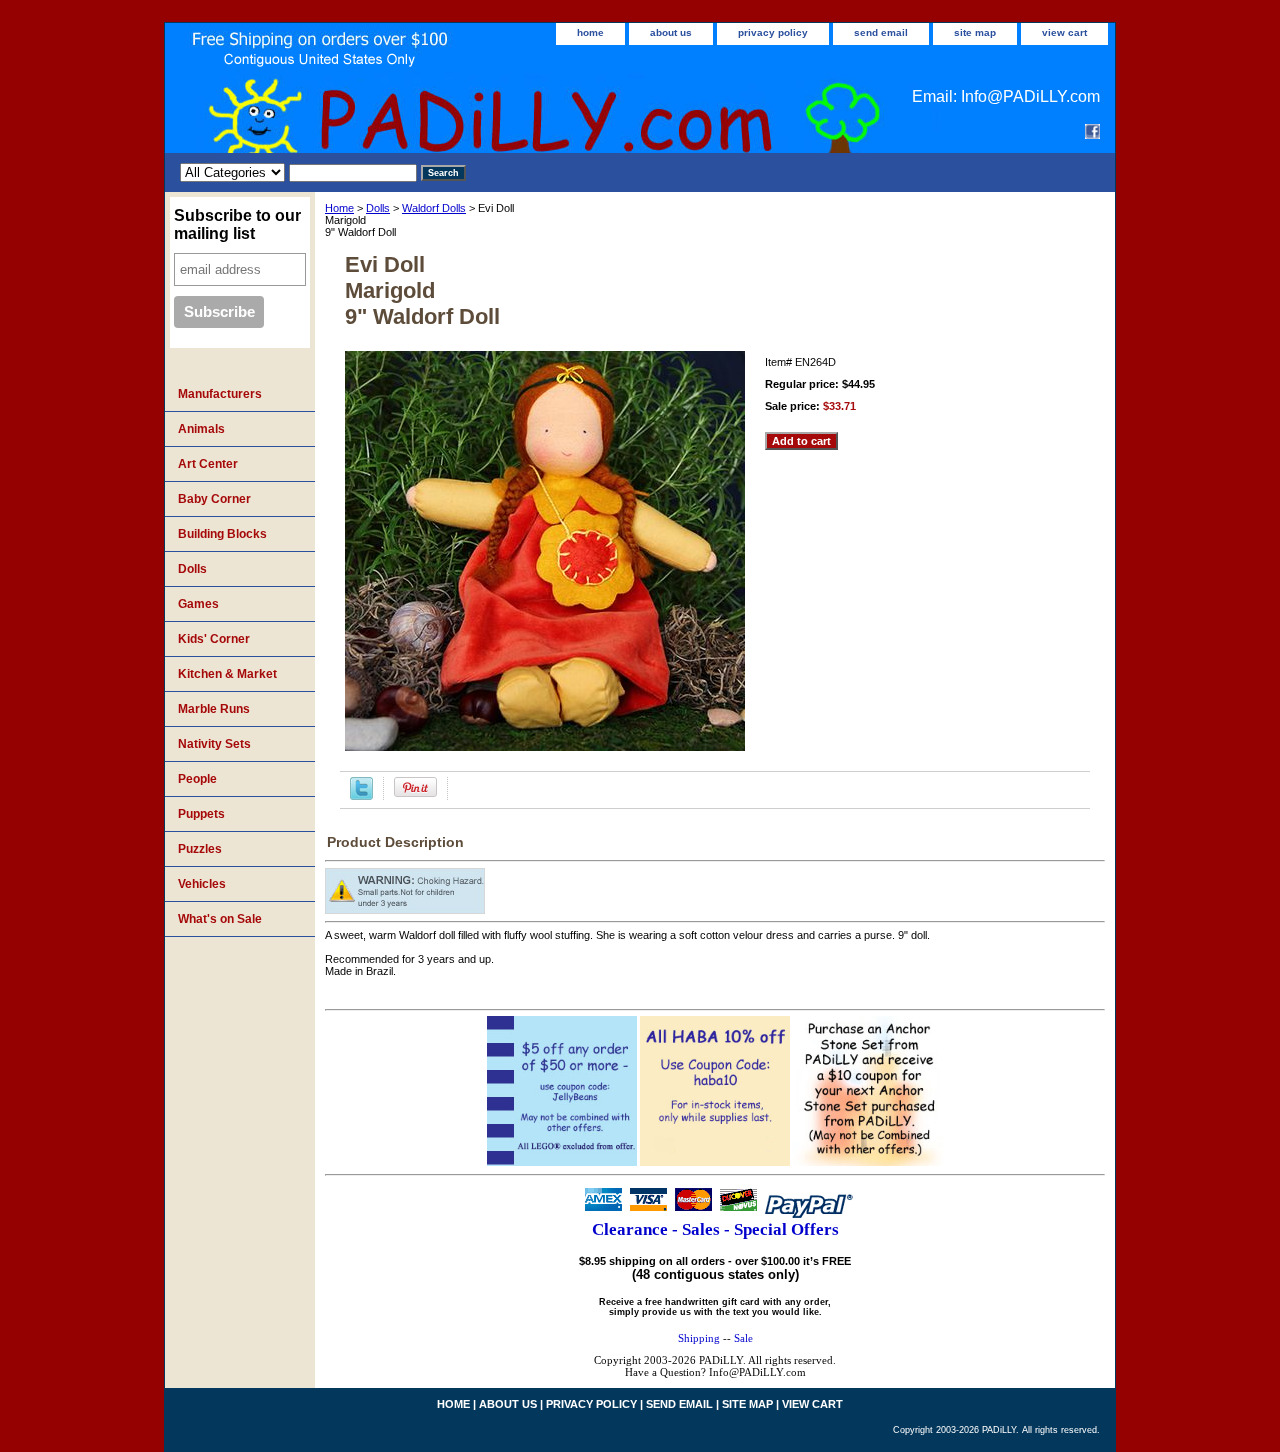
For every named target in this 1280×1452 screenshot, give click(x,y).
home (590, 32)
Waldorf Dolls (434, 208)
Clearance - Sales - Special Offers (715, 1229)
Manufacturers (220, 394)
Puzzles (200, 849)
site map (975, 32)
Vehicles (202, 884)
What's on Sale (220, 919)
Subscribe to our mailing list (237, 224)
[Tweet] (361, 796)
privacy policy (773, 32)
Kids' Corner (214, 639)
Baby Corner (214, 499)
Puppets (201, 814)
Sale (743, 1338)
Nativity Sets (214, 744)
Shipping (699, 1338)
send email (881, 32)
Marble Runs (214, 709)
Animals (201, 429)
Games (198, 604)
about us (671, 32)
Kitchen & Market (227, 674)
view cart (1064, 32)
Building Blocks (222, 534)
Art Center (208, 464)
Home (339, 208)
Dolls (378, 208)
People (197, 779)
